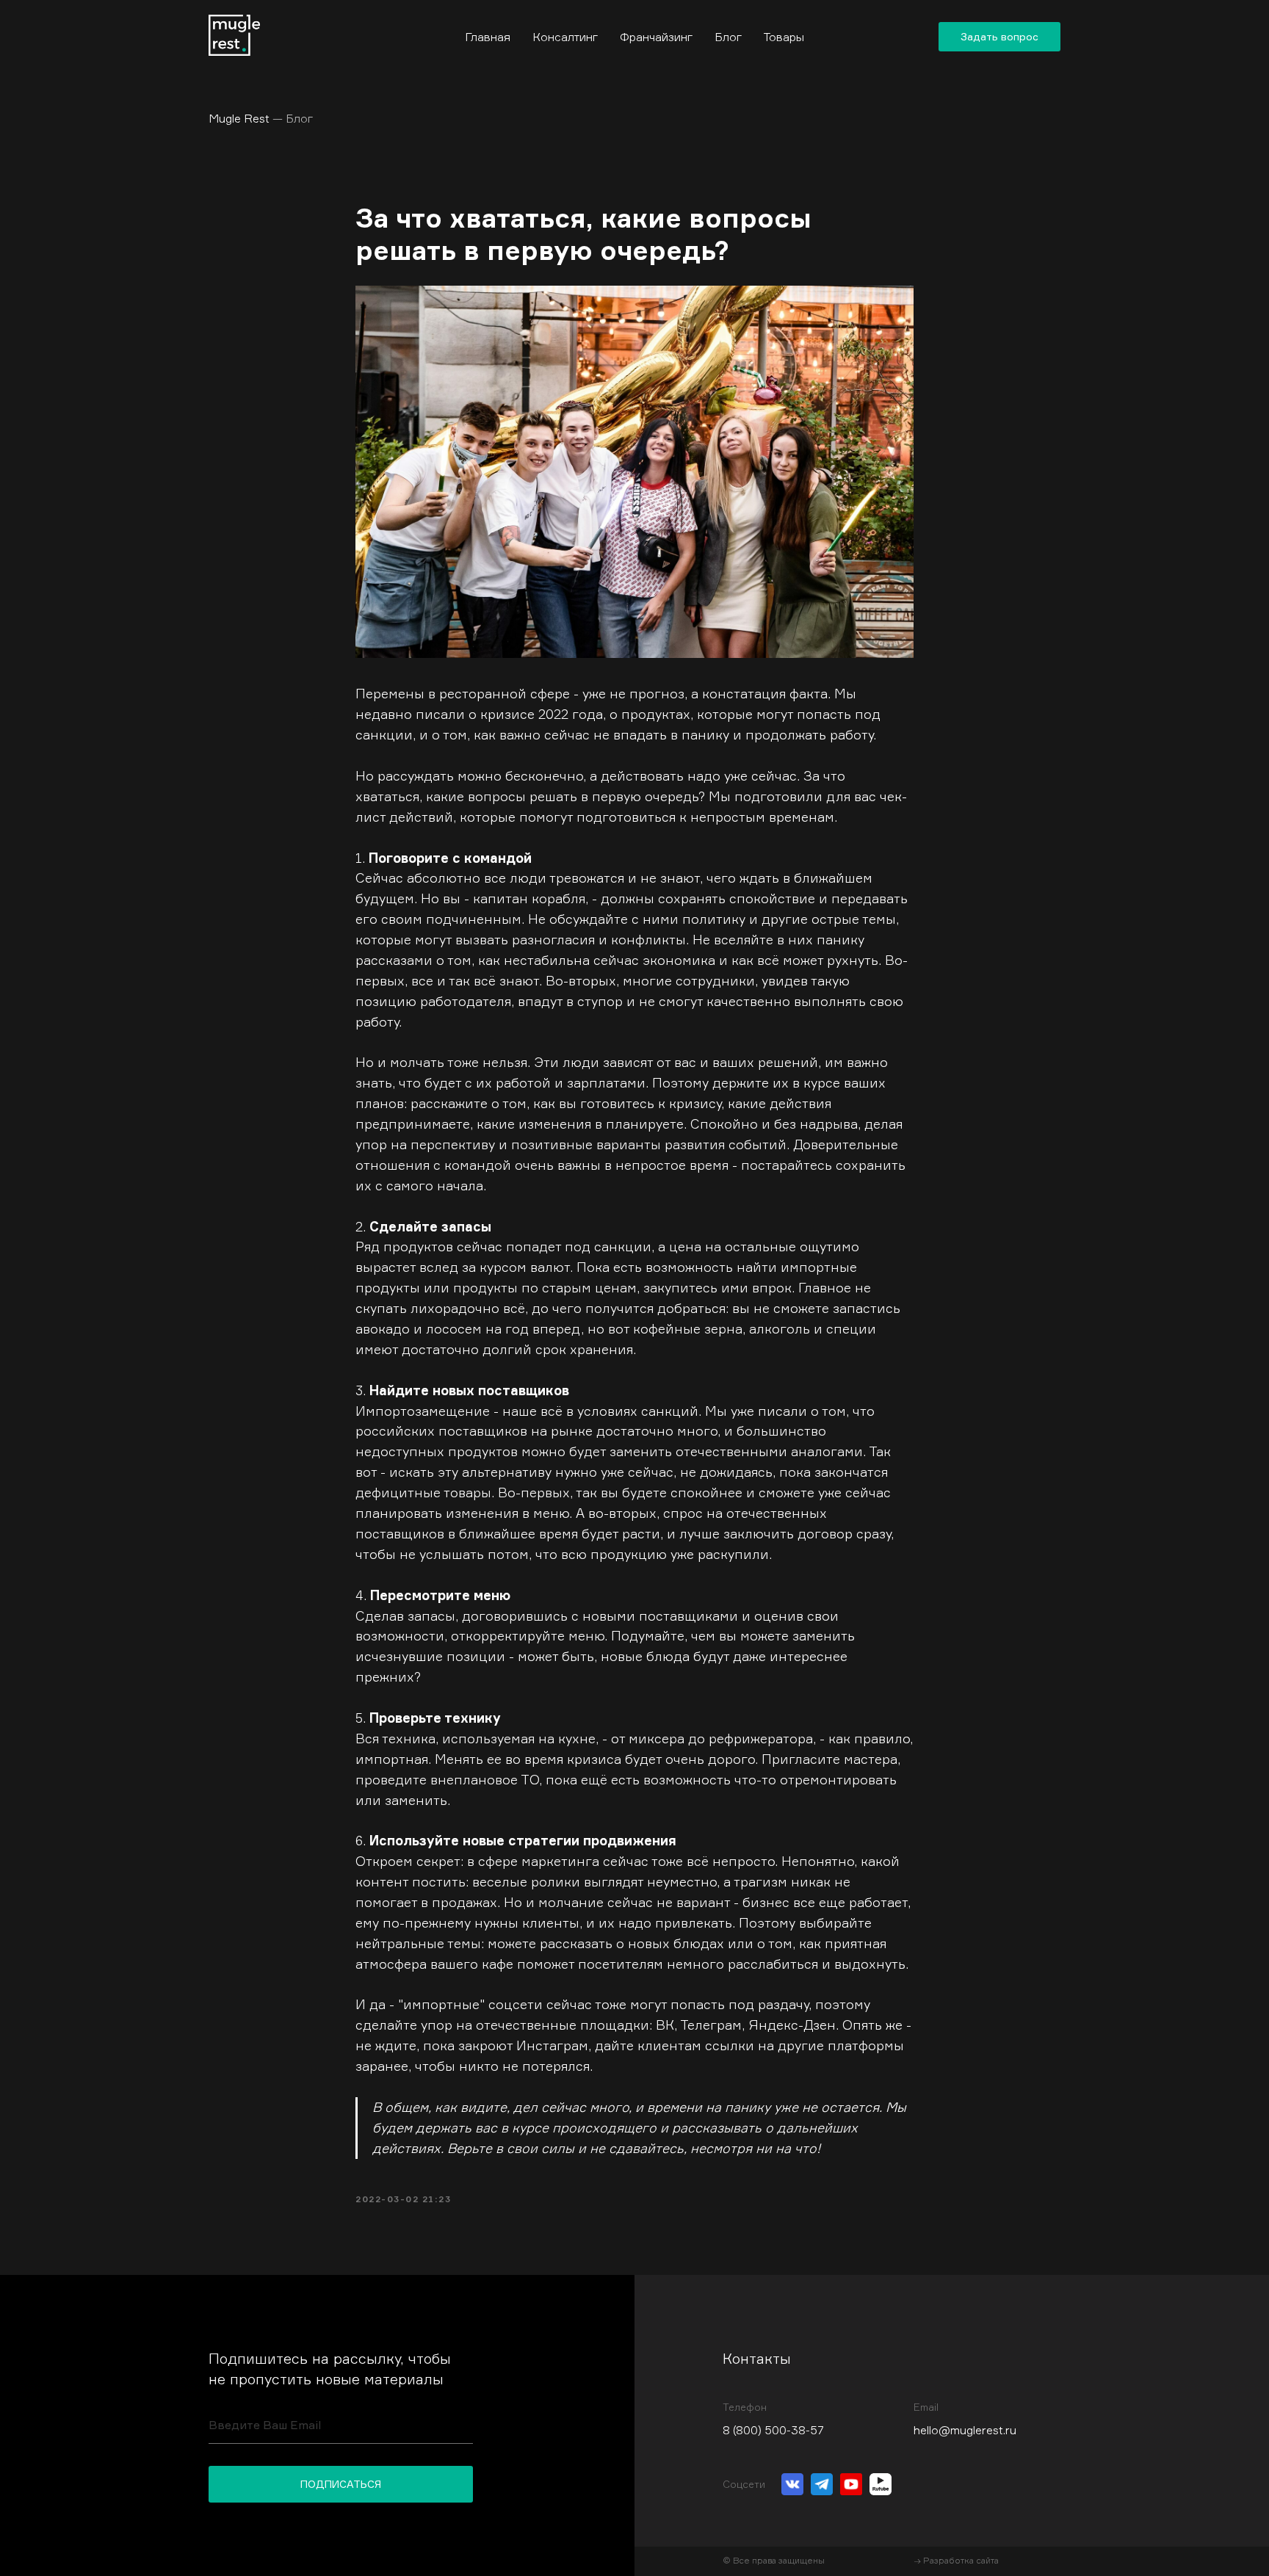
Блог (728, 37)
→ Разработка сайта (956, 2560)
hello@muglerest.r (962, 2430)
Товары (784, 37)
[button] (999, 37)
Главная (488, 37)
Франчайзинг (656, 37)
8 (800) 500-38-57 (773, 2430)
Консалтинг (565, 37)
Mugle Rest (261, 118)
